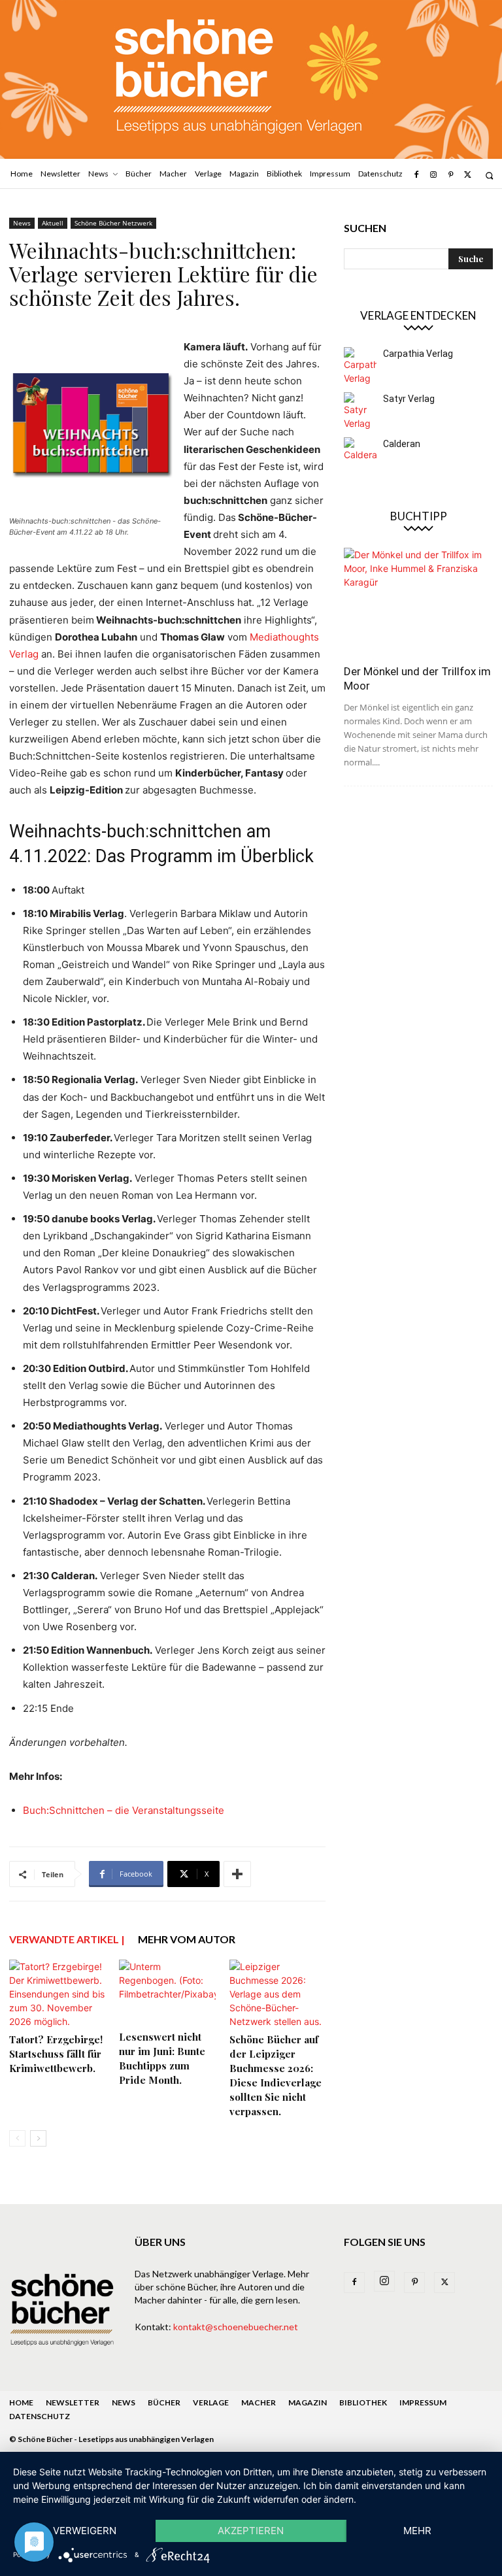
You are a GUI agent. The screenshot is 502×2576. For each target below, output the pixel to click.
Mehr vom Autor (187, 1939)
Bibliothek (363, 2402)
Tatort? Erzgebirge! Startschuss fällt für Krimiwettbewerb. (56, 2054)
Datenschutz (40, 2416)
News (22, 223)
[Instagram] (433, 175)
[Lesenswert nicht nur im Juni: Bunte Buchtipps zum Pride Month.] (167, 1993)
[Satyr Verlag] (360, 411)
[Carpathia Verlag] (360, 366)
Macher (259, 2402)
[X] (468, 175)
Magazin (308, 2402)
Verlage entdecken (418, 315)
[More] (237, 1874)
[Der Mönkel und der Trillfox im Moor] (418, 602)
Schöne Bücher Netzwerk (113, 223)
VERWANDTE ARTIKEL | (67, 1939)
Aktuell (53, 223)
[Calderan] (360, 454)
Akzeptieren (251, 2531)
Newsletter (73, 2402)
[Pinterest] (450, 175)
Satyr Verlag (409, 399)
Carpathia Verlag (418, 354)
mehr (417, 2531)
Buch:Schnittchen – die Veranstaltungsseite (124, 1810)
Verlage (211, 2402)
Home (21, 2402)
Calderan (402, 444)
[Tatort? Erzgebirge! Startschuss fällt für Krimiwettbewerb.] (57, 1994)
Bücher (164, 2402)
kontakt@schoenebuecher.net (236, 2327)
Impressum (423, 2402)
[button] (489, 176)
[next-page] (38, 2138)
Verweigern (85, 2531)
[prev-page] (17, 2138)
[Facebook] (416, 175)
